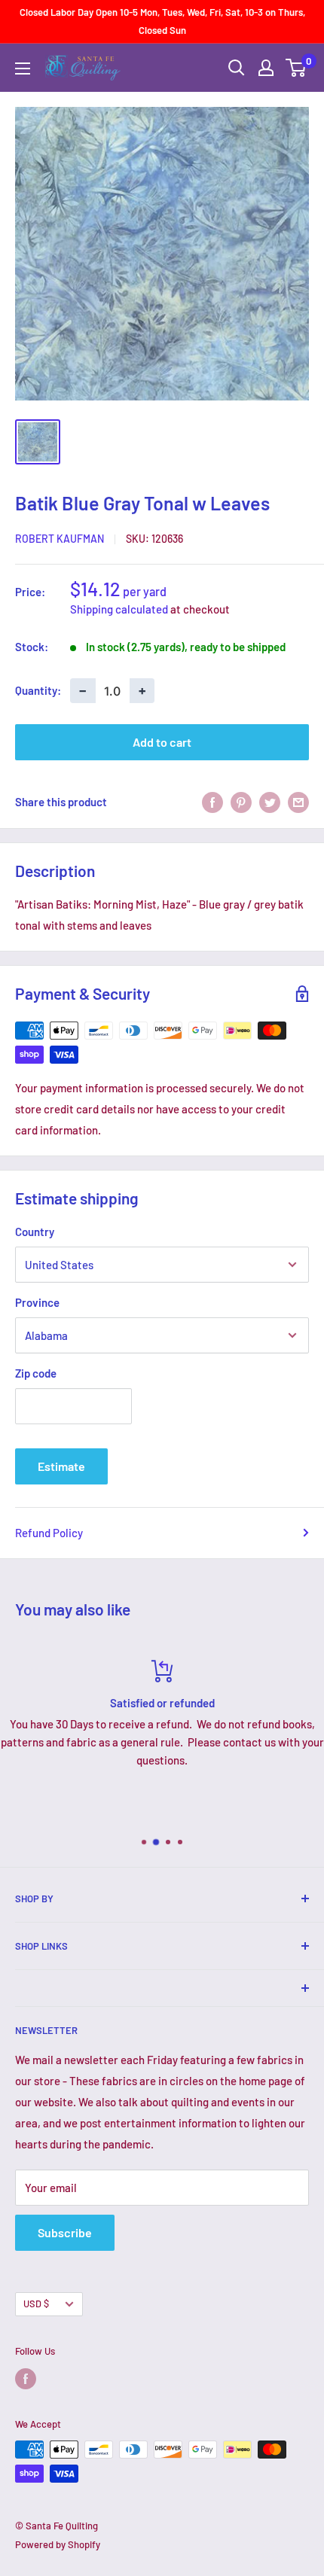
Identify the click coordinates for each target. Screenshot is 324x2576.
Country (35, 1232)
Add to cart (162, 742)
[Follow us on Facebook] (26, 2379)
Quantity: (38, 690)
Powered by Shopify (58, 2544)
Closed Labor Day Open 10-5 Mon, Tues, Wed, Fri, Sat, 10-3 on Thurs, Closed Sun (162, 21)
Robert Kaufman (60, 539)
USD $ (36, 2303)
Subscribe (65, 2232)
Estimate (61, 1466)
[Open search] (237, 68)
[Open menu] (23, 69)
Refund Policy (49, 1533)
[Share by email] (298, 802)
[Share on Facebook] (212, 802)
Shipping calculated (119, 609)
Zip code (36, 1373)
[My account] (266, 68)
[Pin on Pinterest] (241, 802)
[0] (296, 68)
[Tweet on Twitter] (270, 802)
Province (37, 1302)
